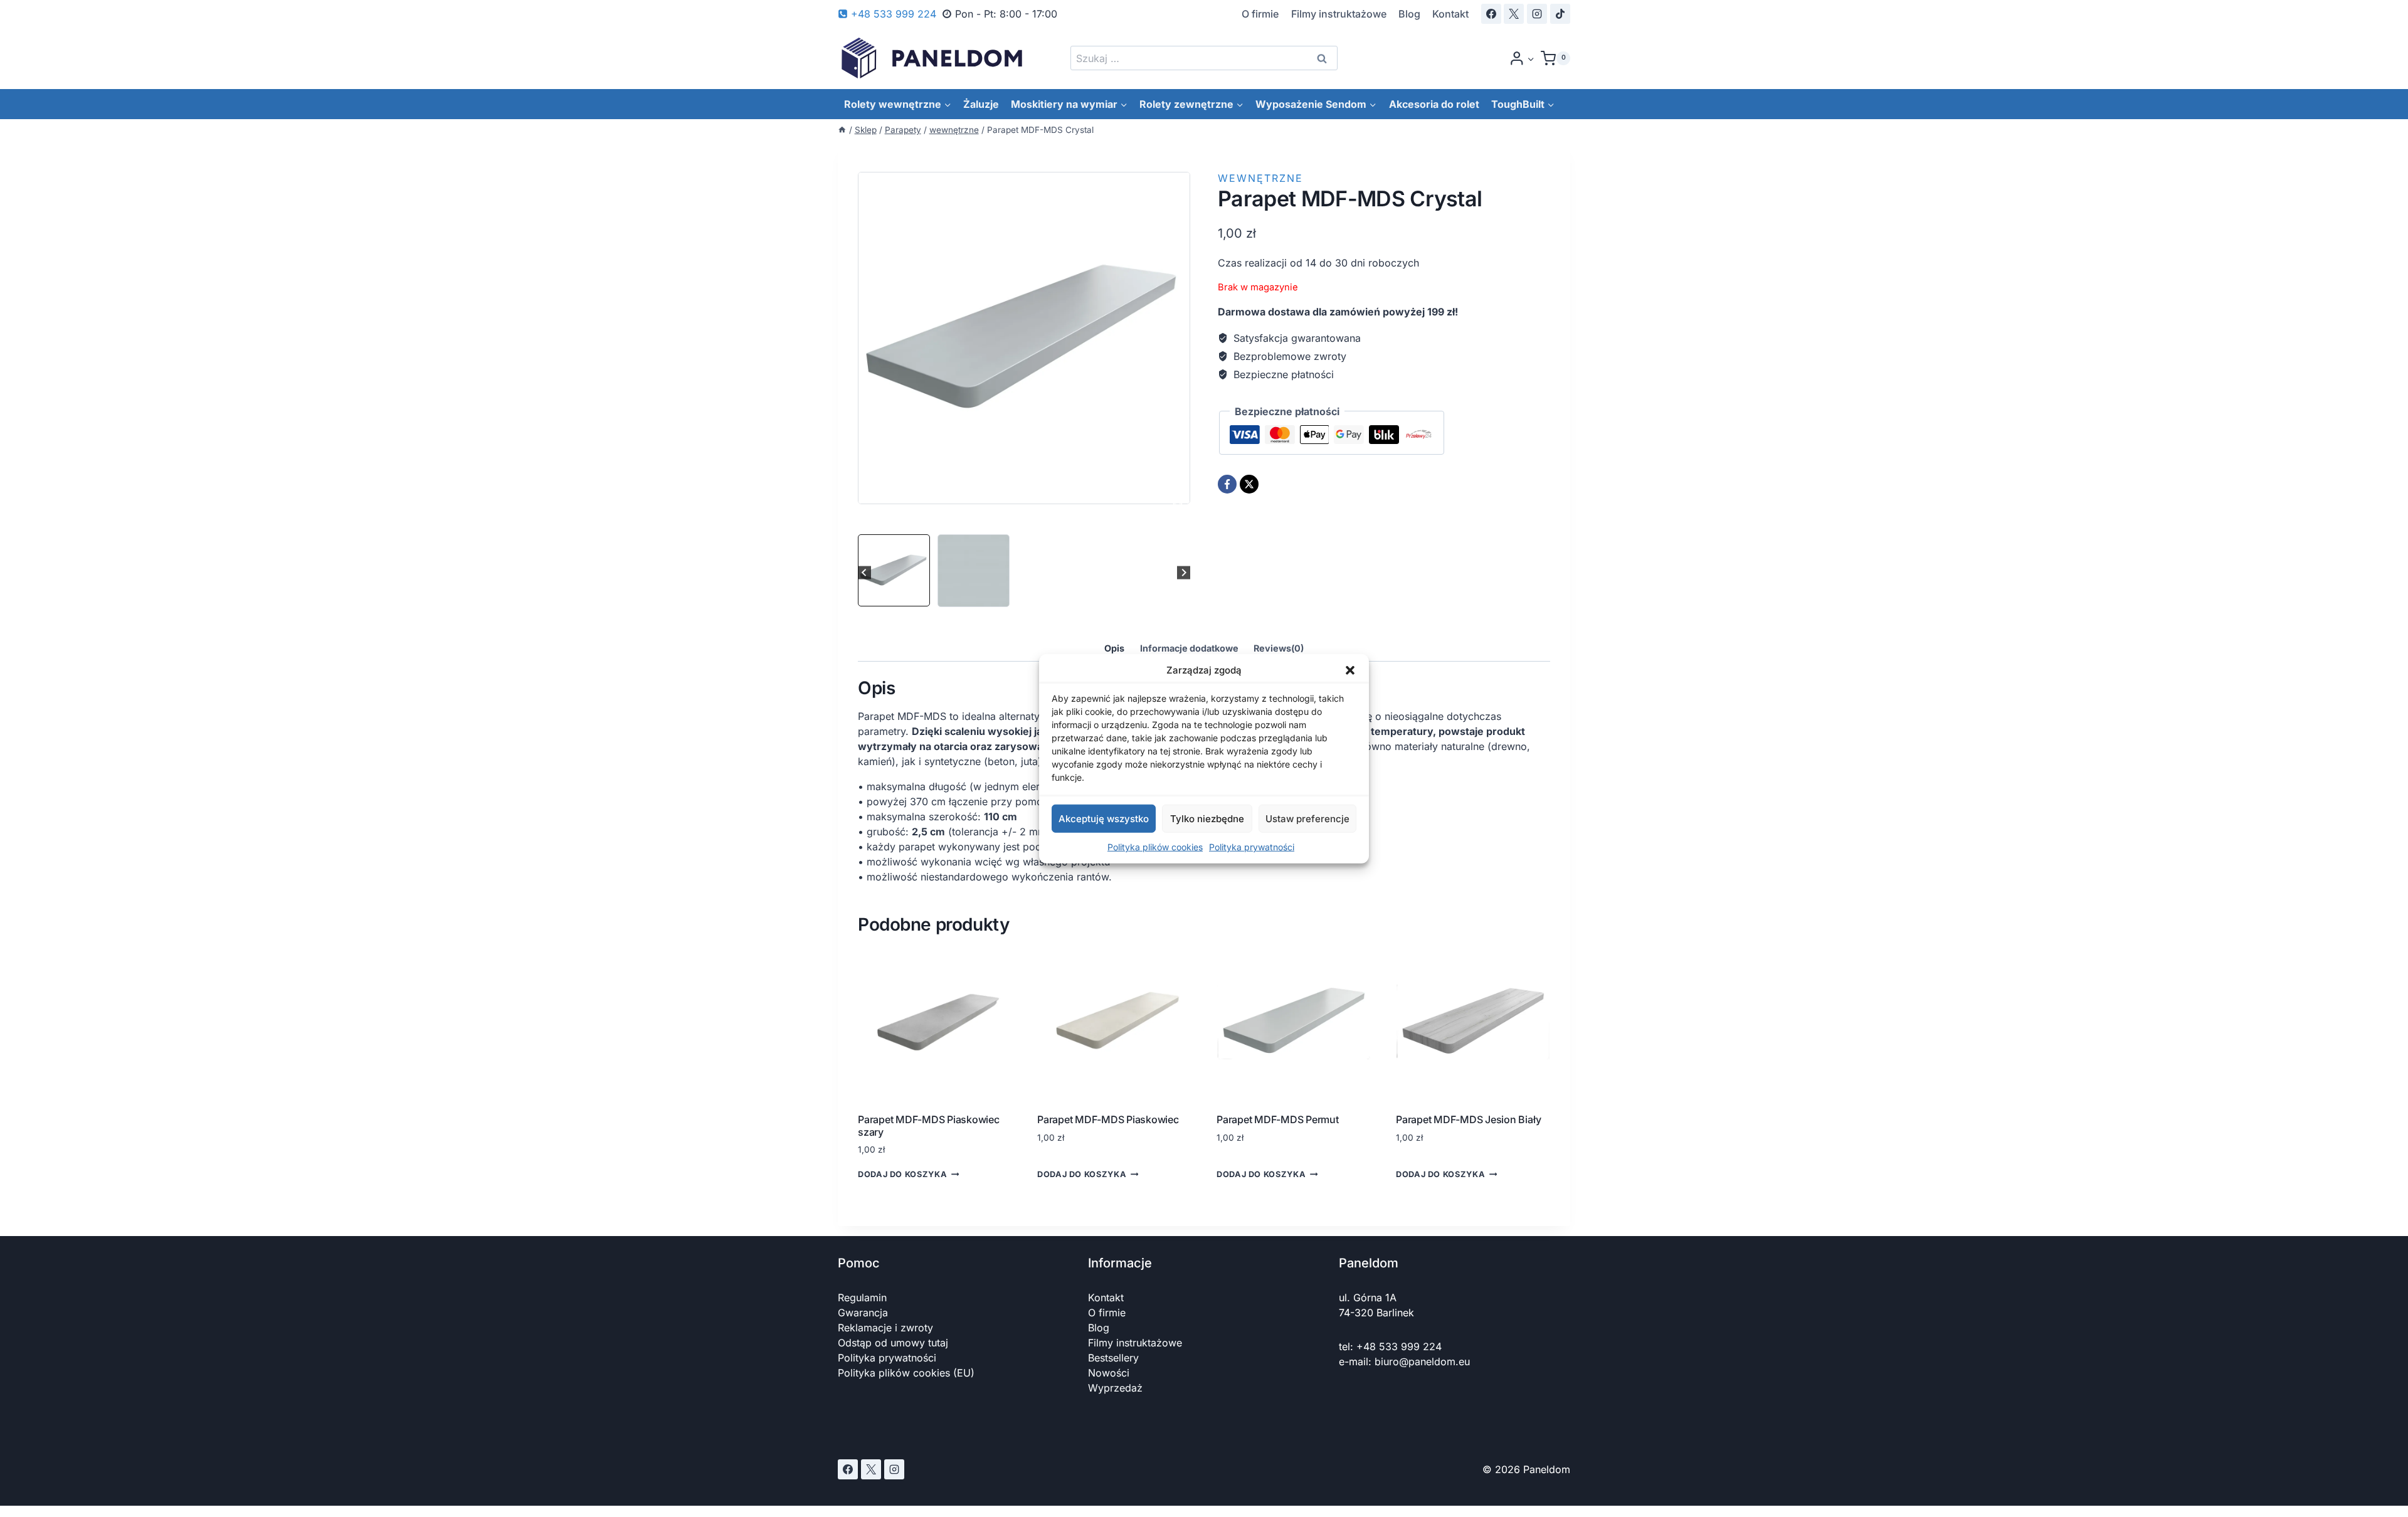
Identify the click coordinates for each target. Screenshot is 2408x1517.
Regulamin (862, 1298)
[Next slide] (1184, 573)
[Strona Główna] (842, 130)
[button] (1350, 670)
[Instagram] (1537, 14)
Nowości (1109, 1373)
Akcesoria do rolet (1434, 104)
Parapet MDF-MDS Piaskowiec (1108, 1119)
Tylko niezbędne (1207, 818)
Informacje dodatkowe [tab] (1189, 648)
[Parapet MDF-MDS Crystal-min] (1024, 338)
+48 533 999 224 (1399, 1346)
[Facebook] (1491, 14)
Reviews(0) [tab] (1279, 648)
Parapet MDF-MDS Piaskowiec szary (929, 1125)
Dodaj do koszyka (902, 1174)
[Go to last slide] (864, 573)
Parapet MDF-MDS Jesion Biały (1468, 1119)
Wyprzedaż (1115, 1388)
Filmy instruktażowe (1339, 14)
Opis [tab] (1114, 648)
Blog (1409, 14)
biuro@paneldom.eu (1422, 1361)
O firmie (1260, 14)
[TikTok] (1560, 14)
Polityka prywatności (1252, 847)
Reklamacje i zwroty (885, 1328)
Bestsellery (1113, 1358)
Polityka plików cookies (1155, 847)
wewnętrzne (1260, 178)
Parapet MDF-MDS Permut (1278, 1119)
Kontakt (1450, 14)
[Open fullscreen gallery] (1178, 507)
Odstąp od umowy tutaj (893, 1343)
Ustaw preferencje (1307, 818)
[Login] (1522, 58)
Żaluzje (981, 104)
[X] (1514, 14)
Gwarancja (863, 1313)
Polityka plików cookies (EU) (906, 1373)
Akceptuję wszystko (1104, 818)
